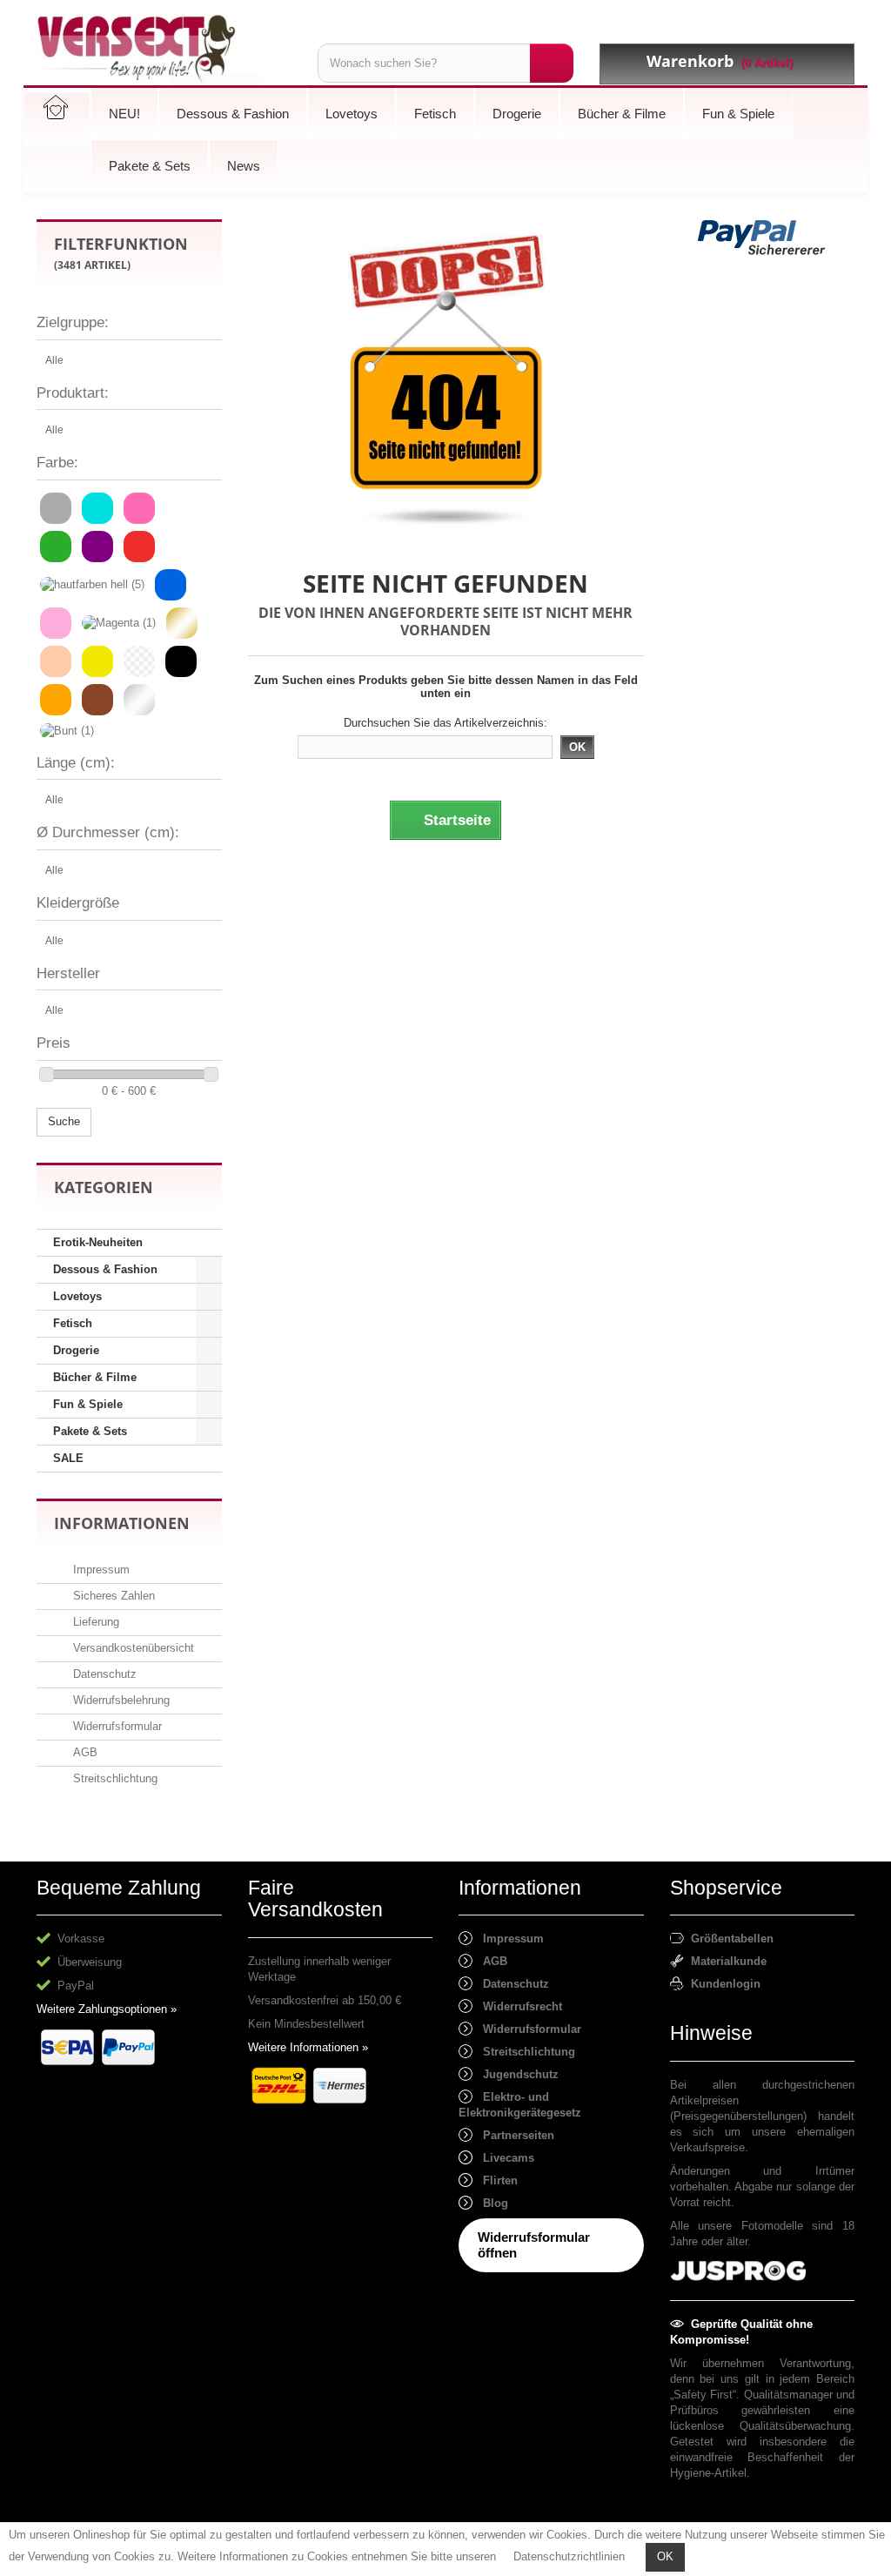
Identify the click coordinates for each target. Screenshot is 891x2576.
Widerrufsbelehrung (120, 1700)
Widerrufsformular (116, 1726)
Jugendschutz (516, 2074)
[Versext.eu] (164, 49)
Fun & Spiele (88, 1404)
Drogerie (76, 1350)
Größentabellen (729, 1939)
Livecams (503, 2158)
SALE (68, 1458)
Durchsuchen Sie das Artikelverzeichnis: (445, 723)
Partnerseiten (513, 2135)
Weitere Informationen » (308, 2047)
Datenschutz (103, 1674)
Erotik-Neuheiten (98, 1242)
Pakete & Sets (90, 1431)
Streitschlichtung (114, 1778)
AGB (84, 1752)
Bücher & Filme (95, 1377)
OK (665, 2556)
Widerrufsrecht (517, 2006)
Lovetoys (77, 1296)
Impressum (100, 1570)
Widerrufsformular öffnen (534, 2245)
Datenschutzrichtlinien (569, 2556)
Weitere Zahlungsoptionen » (107, 2009)
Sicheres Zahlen (112, 1596)
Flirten (495, 2180)
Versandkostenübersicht (132, 1648)
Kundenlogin (722, 1984)
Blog (490, 2203)
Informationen (122, 1523)
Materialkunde (725, 1961)
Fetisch (73, 1323)
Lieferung (94, 1622)
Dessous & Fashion (105, 1269)
